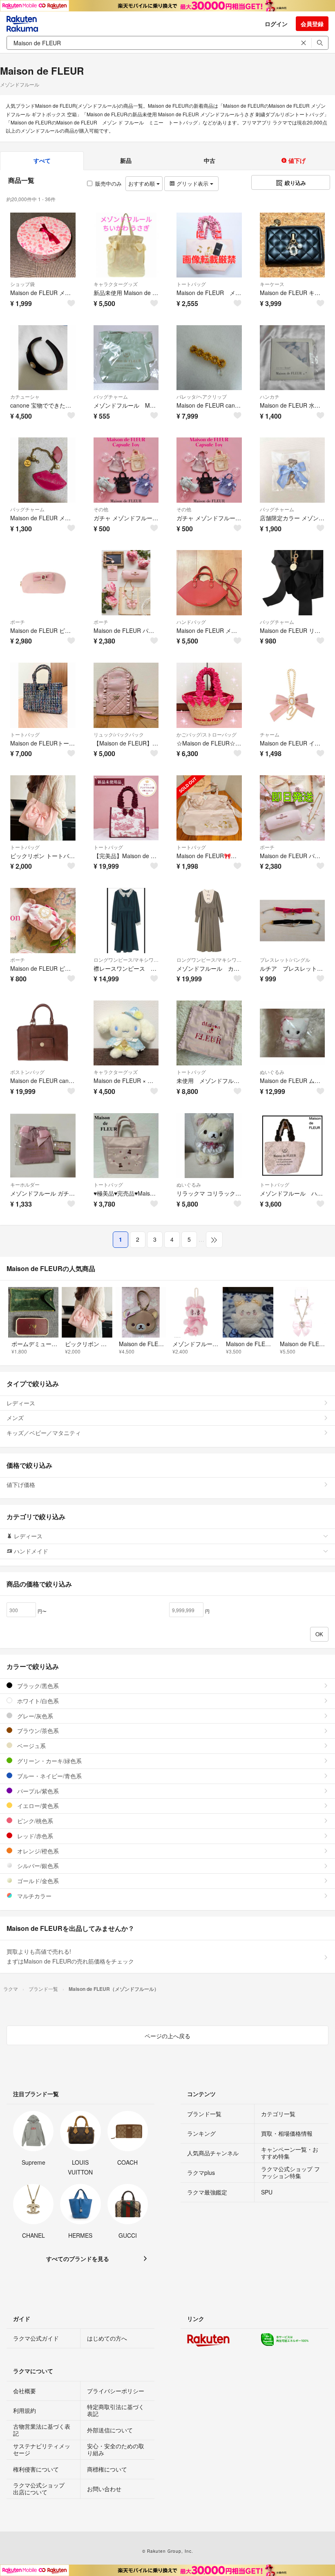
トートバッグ (191, 284)
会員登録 (312, 24)
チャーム (270, 734)
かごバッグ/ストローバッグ (207, 734)
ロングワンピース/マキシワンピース (126, 960)
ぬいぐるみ (272, 1072)
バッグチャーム (111, 396)
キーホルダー (25, 1184)
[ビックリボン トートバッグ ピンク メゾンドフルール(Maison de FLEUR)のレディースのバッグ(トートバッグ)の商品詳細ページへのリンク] (43, 808)
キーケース (272, 284)
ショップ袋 (22, 284)
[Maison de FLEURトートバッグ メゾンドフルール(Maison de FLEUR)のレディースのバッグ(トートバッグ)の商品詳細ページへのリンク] (43, 695)
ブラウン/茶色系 (37, 1731)
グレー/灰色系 (34, 1716)
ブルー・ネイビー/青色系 (49, 1776)
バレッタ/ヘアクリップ (202, 396)
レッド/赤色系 (34, 1836)
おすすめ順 (142, 183)
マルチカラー (33, 1896)
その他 (101, 509)
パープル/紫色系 (37, 1791)
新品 (126, 160)
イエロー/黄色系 (37, 1806)
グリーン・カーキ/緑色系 (49, 1761)
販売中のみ (108, 183)
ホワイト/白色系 (37, 1701)
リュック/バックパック (119, 734)
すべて (42, 160)
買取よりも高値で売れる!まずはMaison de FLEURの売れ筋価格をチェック (70, 1956)
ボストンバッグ (27, 1072)
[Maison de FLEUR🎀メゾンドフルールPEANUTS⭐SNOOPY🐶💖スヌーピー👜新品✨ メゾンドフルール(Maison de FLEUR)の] (209, 808)
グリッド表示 (192, 183)
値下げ (296, 160)
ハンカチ (270, 396)
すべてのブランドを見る (78, 2259)
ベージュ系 (31, 1746)
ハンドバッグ (191, 622)
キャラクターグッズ (116, 284)
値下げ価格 (21, 1484)
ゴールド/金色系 (37, 1881)
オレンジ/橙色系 (37, 1851)
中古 (210, 160)
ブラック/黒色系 (37, 1686)
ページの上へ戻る (167, 2036)
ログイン (276, 24)
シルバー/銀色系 (37, 1866)
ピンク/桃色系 (34, 1821)
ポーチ (18, 622)
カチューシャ (25, 396)
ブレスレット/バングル (285, 960)
